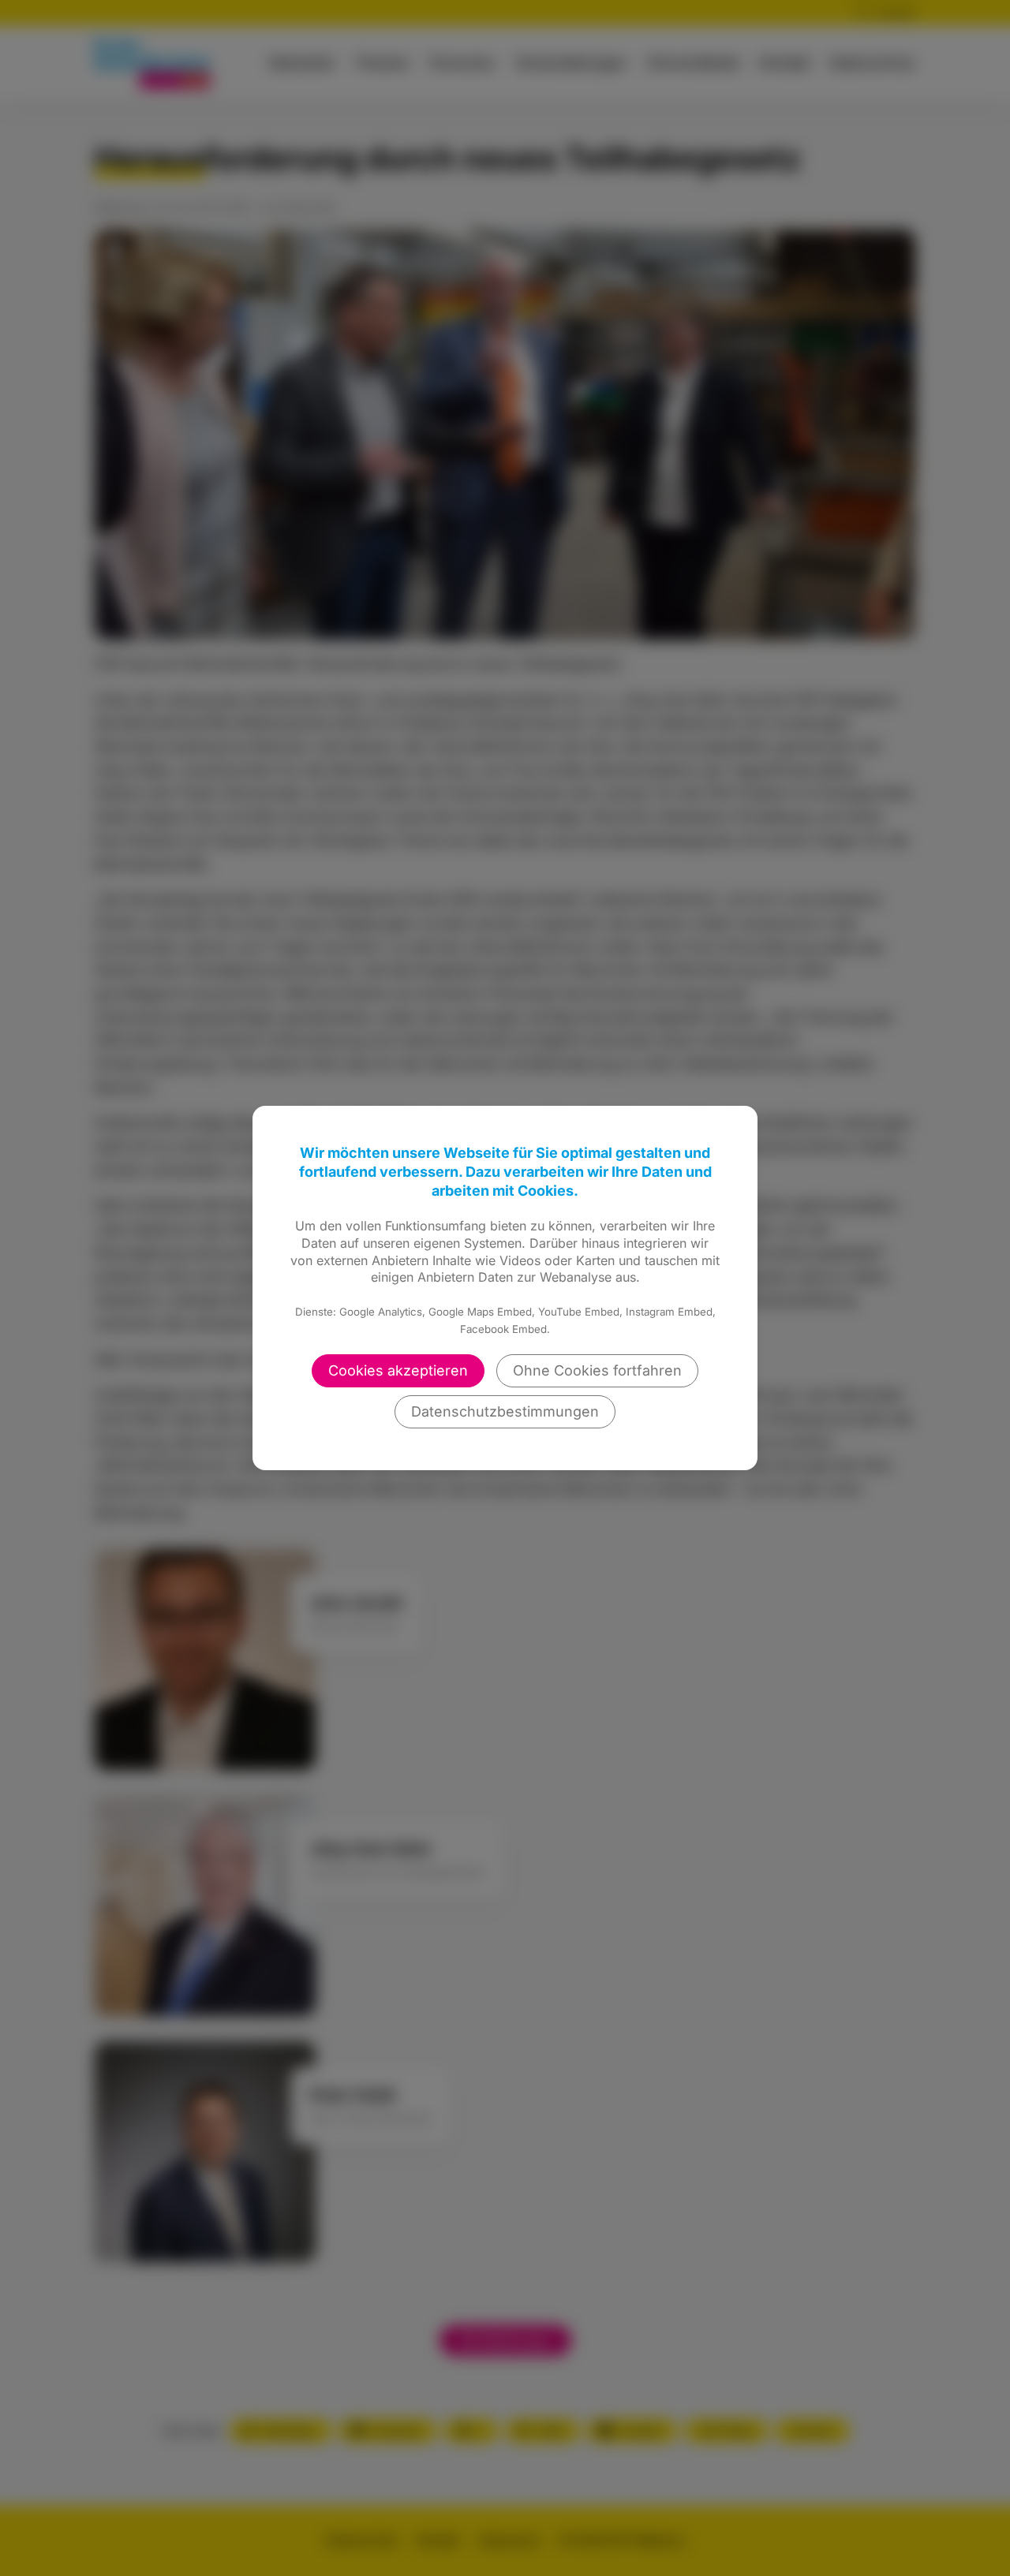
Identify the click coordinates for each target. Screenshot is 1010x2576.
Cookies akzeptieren (398, 1370)
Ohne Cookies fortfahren (597, 1370)
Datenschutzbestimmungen (505, 1411)
